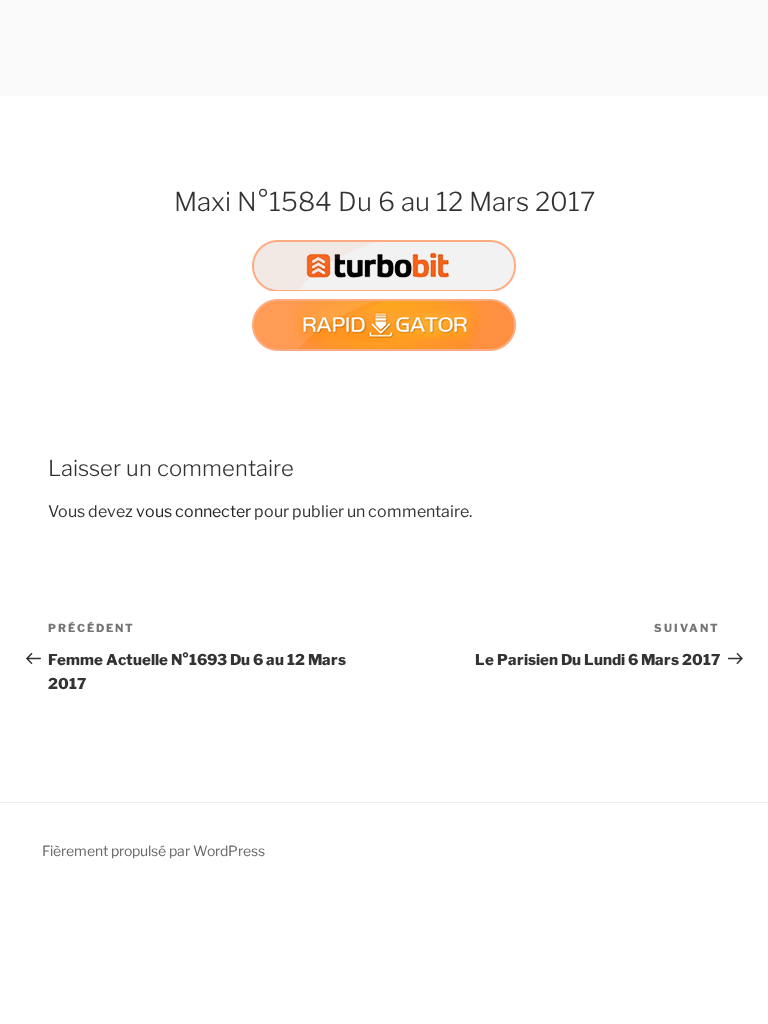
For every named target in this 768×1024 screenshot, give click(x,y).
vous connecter (193, 511)
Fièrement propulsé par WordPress (153, 850)
